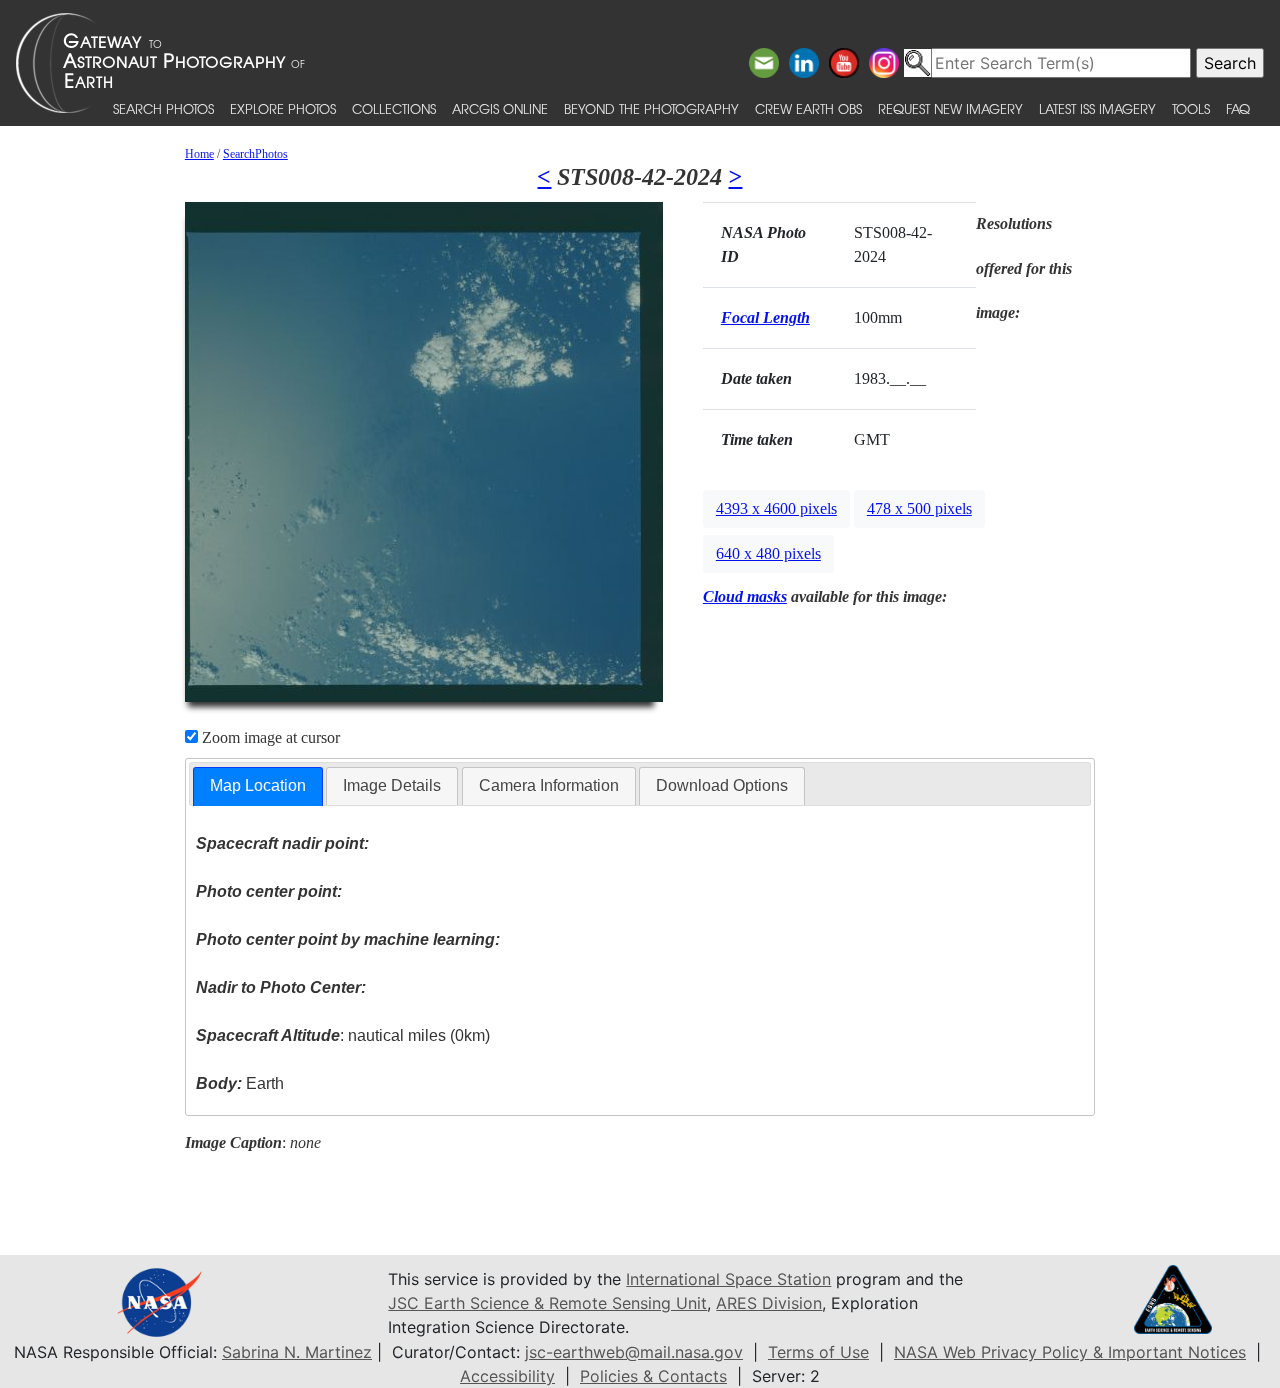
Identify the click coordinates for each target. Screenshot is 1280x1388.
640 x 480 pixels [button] (768, 553)
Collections (394, 108)
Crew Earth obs (808, 108)
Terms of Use (818, 1352)
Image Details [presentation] (392, 785)
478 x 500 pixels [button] (919, 508)
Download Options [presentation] (722, 785)
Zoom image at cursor (269, 737)
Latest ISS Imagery (1097, 108)
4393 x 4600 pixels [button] (776, 508)
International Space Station (728, 1279)
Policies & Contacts (653, 1376)
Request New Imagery (950, 108)
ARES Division (769, 1303)
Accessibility (507, 1376)
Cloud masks (745, 596)
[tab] (258, 786)
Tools (1191, 108)
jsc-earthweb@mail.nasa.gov (634, 1352)
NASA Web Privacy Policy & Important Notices (1070, 1352)
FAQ (1238, 108)
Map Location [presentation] (258, 785)
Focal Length (765, 317)
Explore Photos (283, 108)
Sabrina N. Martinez (297, 1352)
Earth (240, 1083)
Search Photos (163, 108)
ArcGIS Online (500, 108)
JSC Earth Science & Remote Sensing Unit (547, 1303)
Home (199, 154)
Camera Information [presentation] (549, 785)
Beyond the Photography (651, 108)
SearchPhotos (255, 154)
